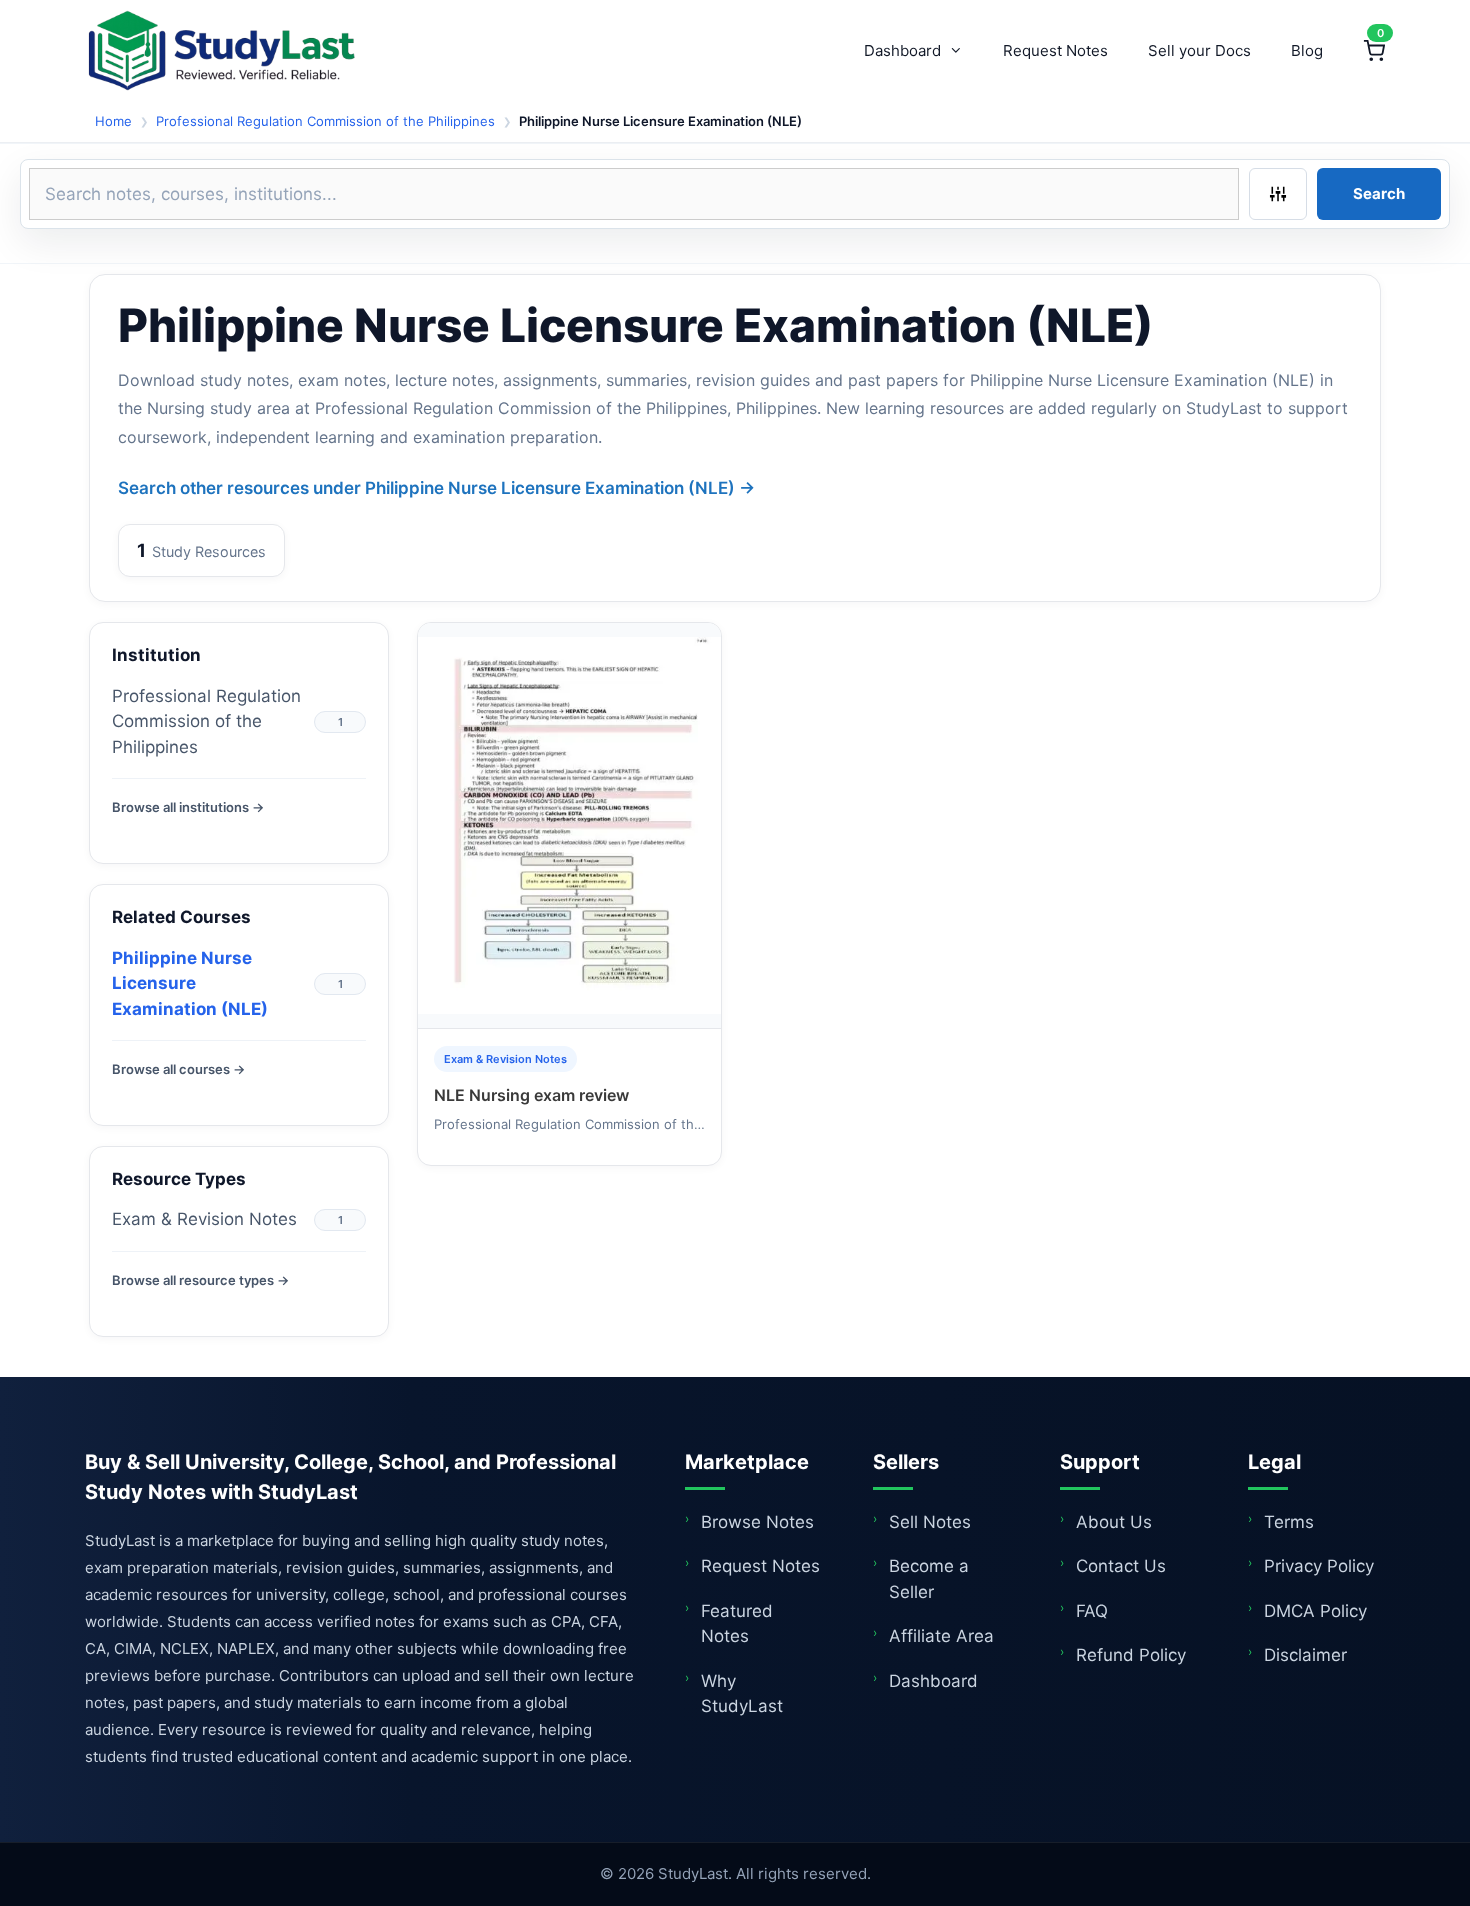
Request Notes (1055, 50)
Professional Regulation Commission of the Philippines (325, 121)
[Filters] (1278, 194)
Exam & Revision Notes (204, 1219)
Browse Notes (757, 1522)
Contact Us (1121, 1566)
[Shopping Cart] (1374, 51)
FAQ (1092, 1611)
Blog (1307, 50)
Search (1379, 193)
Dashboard (902, 50)
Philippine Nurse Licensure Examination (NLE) (190, 983)
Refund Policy (1131, 1655)
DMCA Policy (1315, 1611)
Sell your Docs (1199, 50)
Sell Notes (930, 1522)
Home (113, 121)
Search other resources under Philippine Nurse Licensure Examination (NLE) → (436, 488)
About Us (1114, 1522)
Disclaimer (1305, 1655)
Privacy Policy (1319, 1566)
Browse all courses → (178, 1069)
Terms (1289, 1522)
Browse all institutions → (188, 807)
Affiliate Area (941, 1636)
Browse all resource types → (200, 1280)
